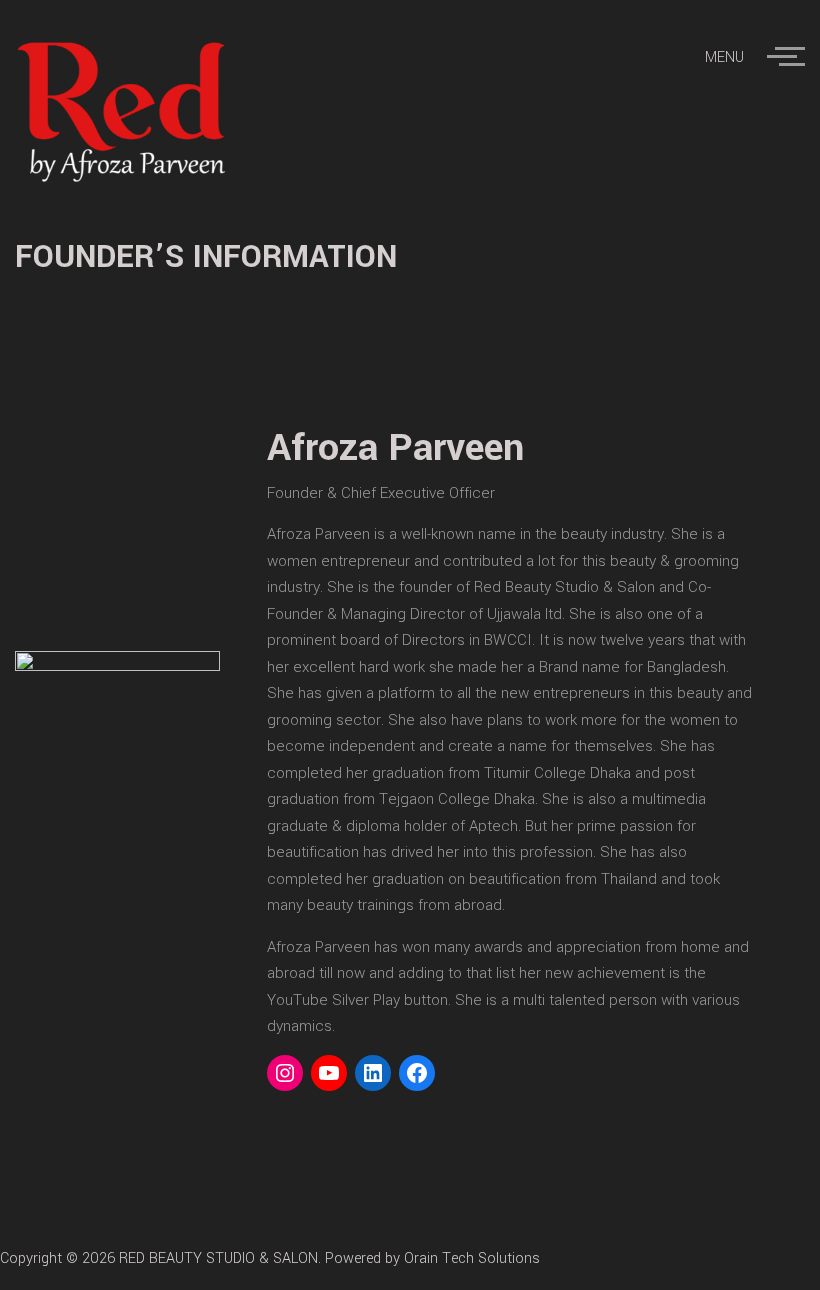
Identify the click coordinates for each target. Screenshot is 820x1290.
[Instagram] (285, 1073)
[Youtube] (806, 1258)
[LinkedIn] (373, 1073)
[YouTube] (329, 1073)
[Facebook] (417, 1073)
